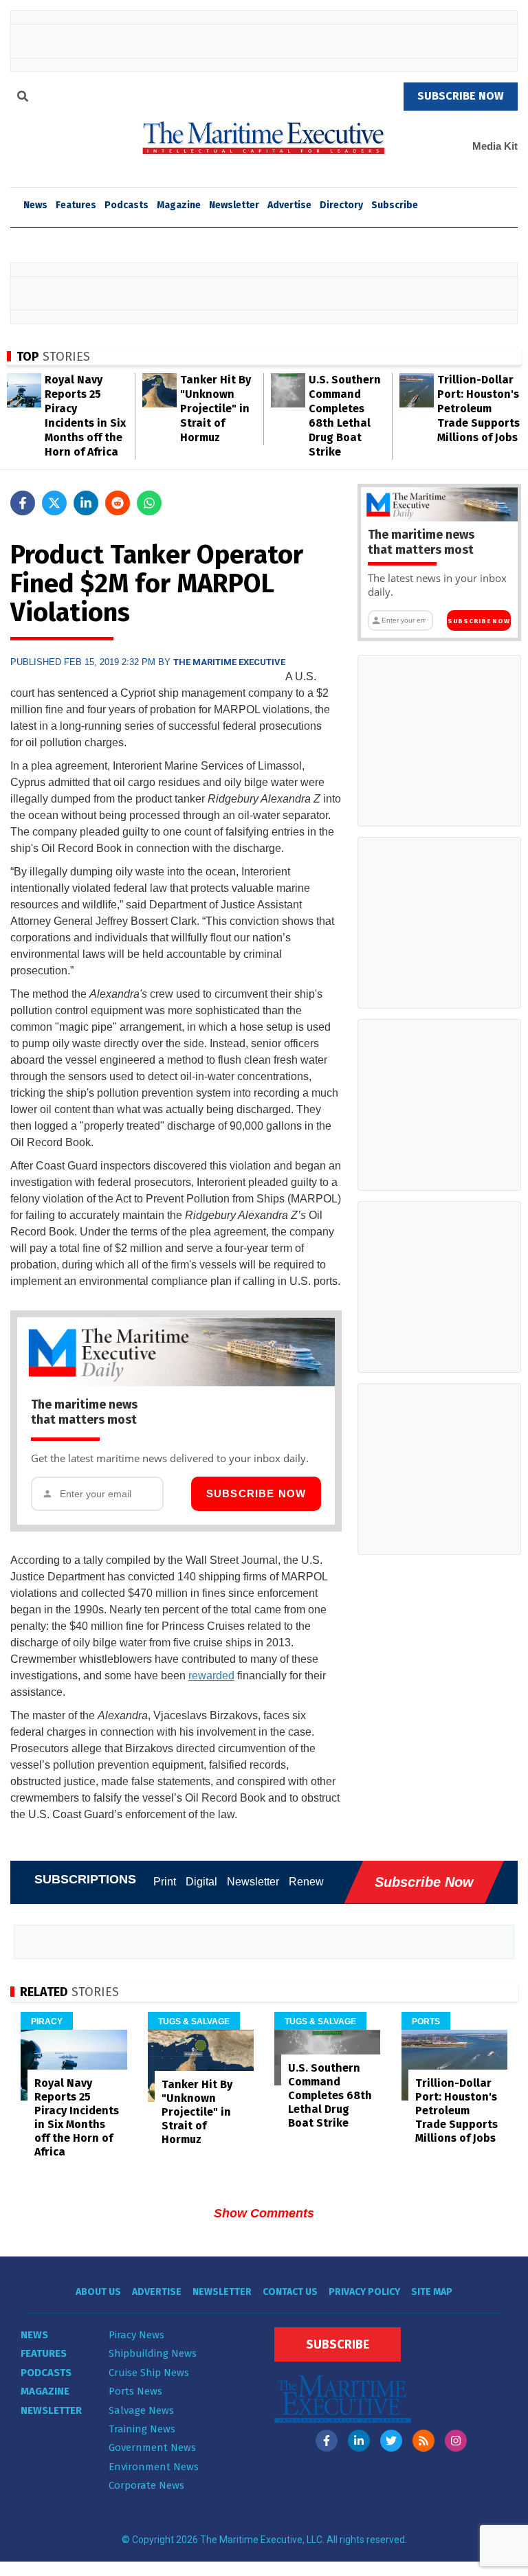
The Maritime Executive (229, 662)
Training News (142, 2429)
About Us (98, 2292)
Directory (341, 205)
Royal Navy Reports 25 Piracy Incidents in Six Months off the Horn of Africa (77, 2117)
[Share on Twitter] (54, 503)
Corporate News (146, 2485)
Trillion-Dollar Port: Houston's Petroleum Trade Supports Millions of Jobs (478, 408)
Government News (152, 2448)
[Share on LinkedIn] (86, 503)
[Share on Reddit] (118, 503)
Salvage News (141, 2410)
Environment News (154, 2467)
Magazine (179, 205)
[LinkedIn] (359, 2441)
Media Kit (495, 146)
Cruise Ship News (149, 2373)
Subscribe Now (256, 1493)
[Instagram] (456, 2441)
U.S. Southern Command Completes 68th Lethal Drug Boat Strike (330, 2095)
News (34, 2335)
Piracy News (136, 2335)
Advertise (289, 205)
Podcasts (126, 205)
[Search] (23, 98)
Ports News (135, 2391)
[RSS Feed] (423, 2441)
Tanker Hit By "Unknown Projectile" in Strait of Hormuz (216, 408)
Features (76, 205)
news (35, 205)
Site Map (432, 2292)
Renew (306, 1882)
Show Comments (264, 2213)
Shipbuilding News (153, 2353)
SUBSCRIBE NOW (461, 96)
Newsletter (234, 205)
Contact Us (290, 2292)
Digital (201, 1882)
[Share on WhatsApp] (149, 503)
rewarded (211, 1676)
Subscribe (395, 205)
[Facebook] (327, 2441)
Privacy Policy (364, 2292)
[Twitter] (391, 2441)
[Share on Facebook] (23, 503)
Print (165, 1882)
